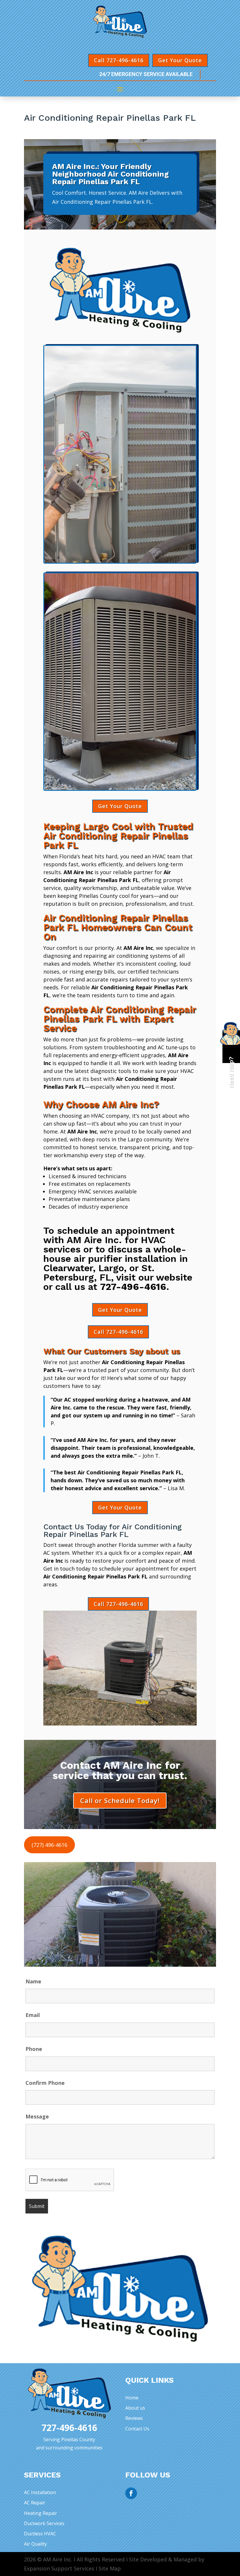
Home (132, 2398)
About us (135, 2408)
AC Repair (35, 2503)
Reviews (134, 2418)
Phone (34, 2049)
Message (37, 2116)
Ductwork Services (44, 2523)
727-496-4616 (133, 1287)
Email (33, 2015)
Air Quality (35, 2544)
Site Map (110, 2568)
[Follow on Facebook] (131, 2493)
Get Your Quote (180, 60)
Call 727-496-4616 (119, 60)
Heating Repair (41, 2513)
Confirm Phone (45, 2083)
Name (33, 1981)
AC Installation (40, 2492)
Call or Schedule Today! (120, 1800)
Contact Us (137, 2429)
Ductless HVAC (40, 2534)
